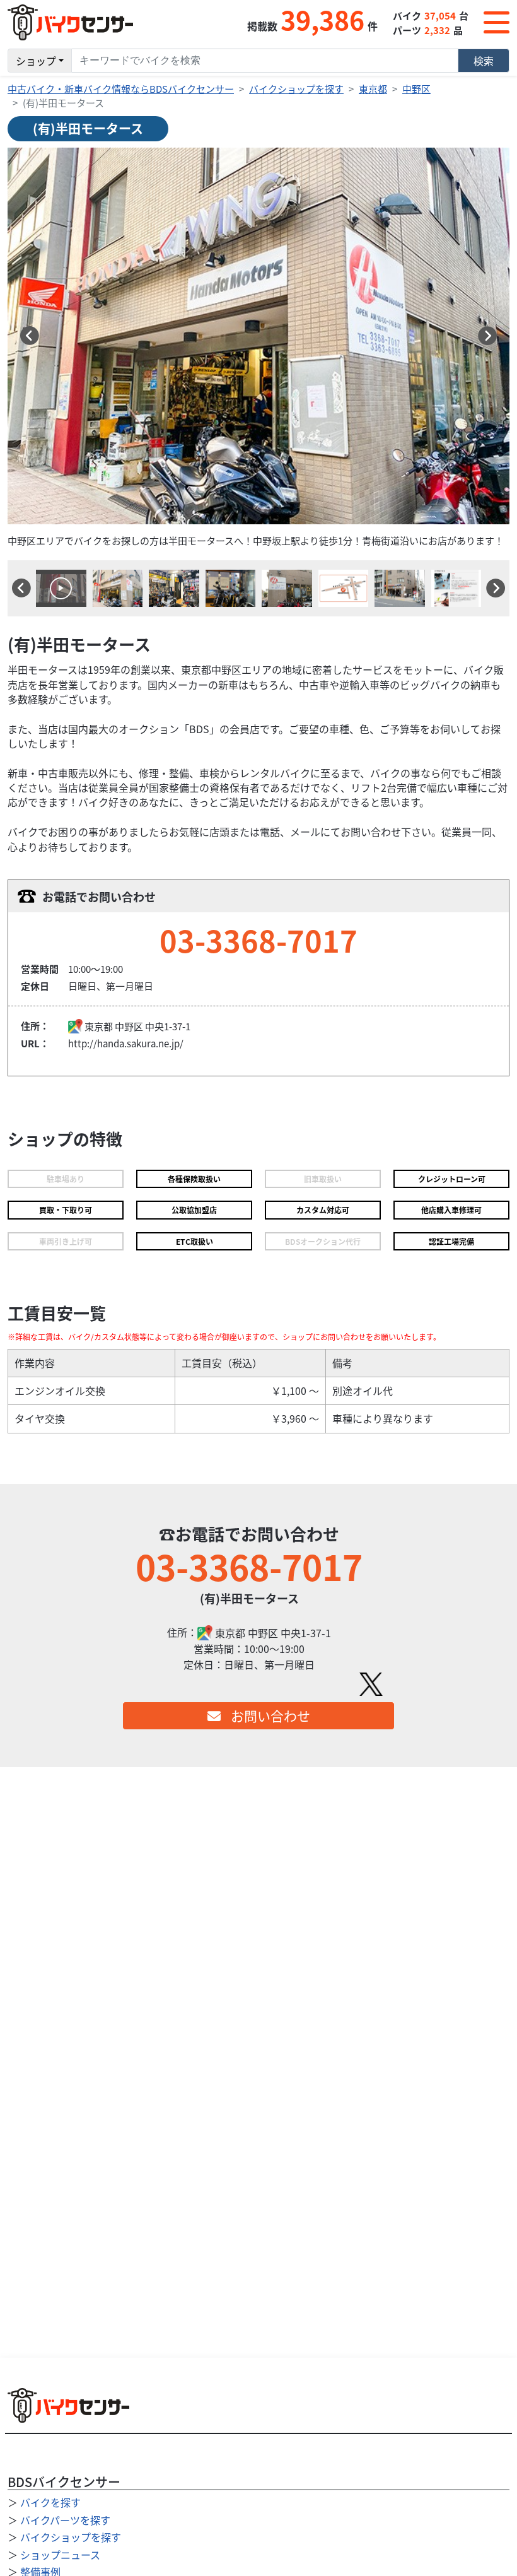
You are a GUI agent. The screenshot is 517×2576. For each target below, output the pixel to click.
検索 (484, 61)
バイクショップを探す (296, 89)
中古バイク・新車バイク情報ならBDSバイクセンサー (121, 89)
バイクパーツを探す (65, 2520)
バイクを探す (50, 2502)
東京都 (373, 89)
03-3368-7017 (258, 940)
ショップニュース (60, 2555)
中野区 (416, 89)
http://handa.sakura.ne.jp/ (126, 1043)
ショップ (36, 61)
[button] (30, 336)
